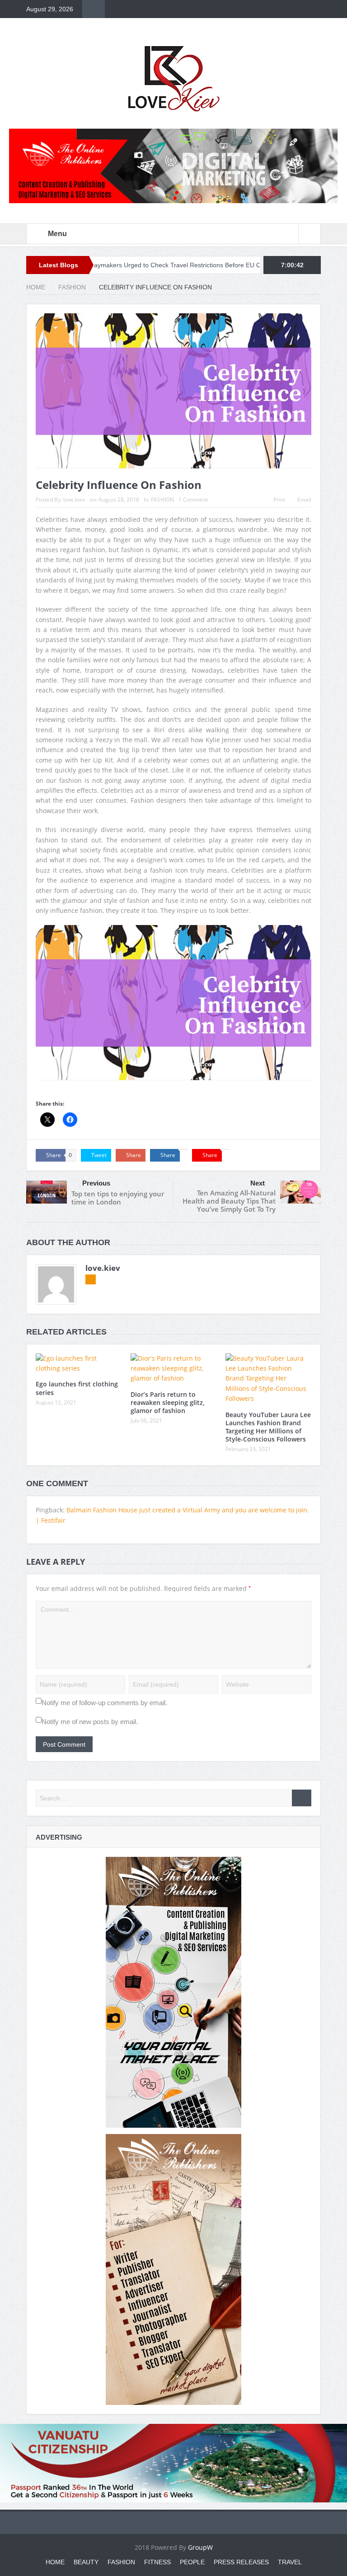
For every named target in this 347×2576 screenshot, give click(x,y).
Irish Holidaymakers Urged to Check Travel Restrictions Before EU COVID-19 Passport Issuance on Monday (159, 265)
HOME (55, 2562)
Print (279, 500)
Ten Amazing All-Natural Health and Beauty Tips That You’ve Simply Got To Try (229, 1201)
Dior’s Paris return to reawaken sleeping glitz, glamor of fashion (168, 1402)
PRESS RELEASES (241, 2562)
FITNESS (157, 2562)
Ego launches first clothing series (77, 1388)
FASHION (162, 500)
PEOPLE (192, 2562)
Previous (96, 1183)
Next (258, 1183)
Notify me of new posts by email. (90, 1722)
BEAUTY (86, 2562)
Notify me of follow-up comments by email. (104, 1703)
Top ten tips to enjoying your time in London (118, 1198)
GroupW (200, 2547)
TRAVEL (290, 2562)
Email (304, 500)
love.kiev (74, 500)
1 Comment (193, 500)
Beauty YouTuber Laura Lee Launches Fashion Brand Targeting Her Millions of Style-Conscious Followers (268, 1427)
